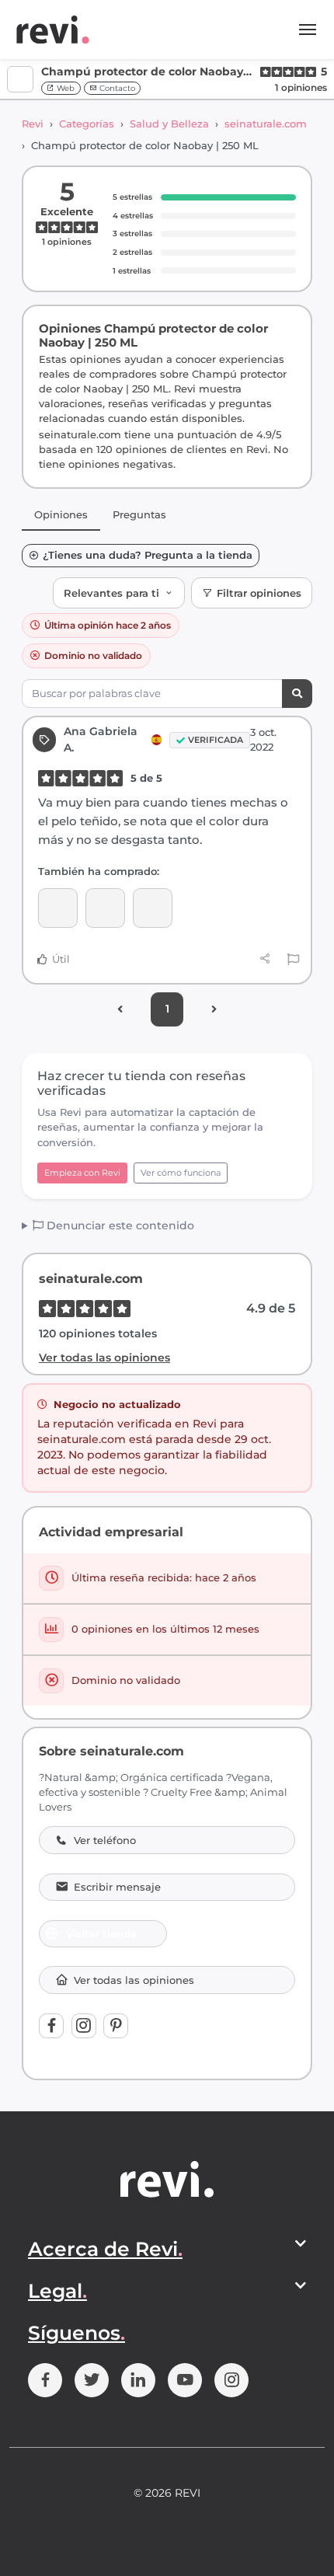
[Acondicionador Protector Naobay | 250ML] (153, 908)
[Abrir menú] (308, 30)
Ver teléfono (105, 1840)
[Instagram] (84, 2026)
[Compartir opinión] (265, 959)
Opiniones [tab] (61, 514)
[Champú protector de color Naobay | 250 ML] (105, 908)
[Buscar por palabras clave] (297, 694)
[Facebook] (51, 2026)
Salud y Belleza (169, 124)
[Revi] (53, 30)
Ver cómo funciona (181, 1173)
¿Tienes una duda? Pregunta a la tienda (148, 555)
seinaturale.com (266, 124)
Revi (33, 124)
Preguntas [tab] (139, 514)
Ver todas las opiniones (104, 1358)
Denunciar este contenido (119, 1225)
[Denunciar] (293, 960)
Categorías (87, 124)
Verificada (216, 740)
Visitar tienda (101, 1933)
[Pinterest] (116, 2026)
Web (64, 88)
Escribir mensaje (117, 1887)
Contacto (116, 88)
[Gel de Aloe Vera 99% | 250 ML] (58, 908)
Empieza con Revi (82, 1173)
